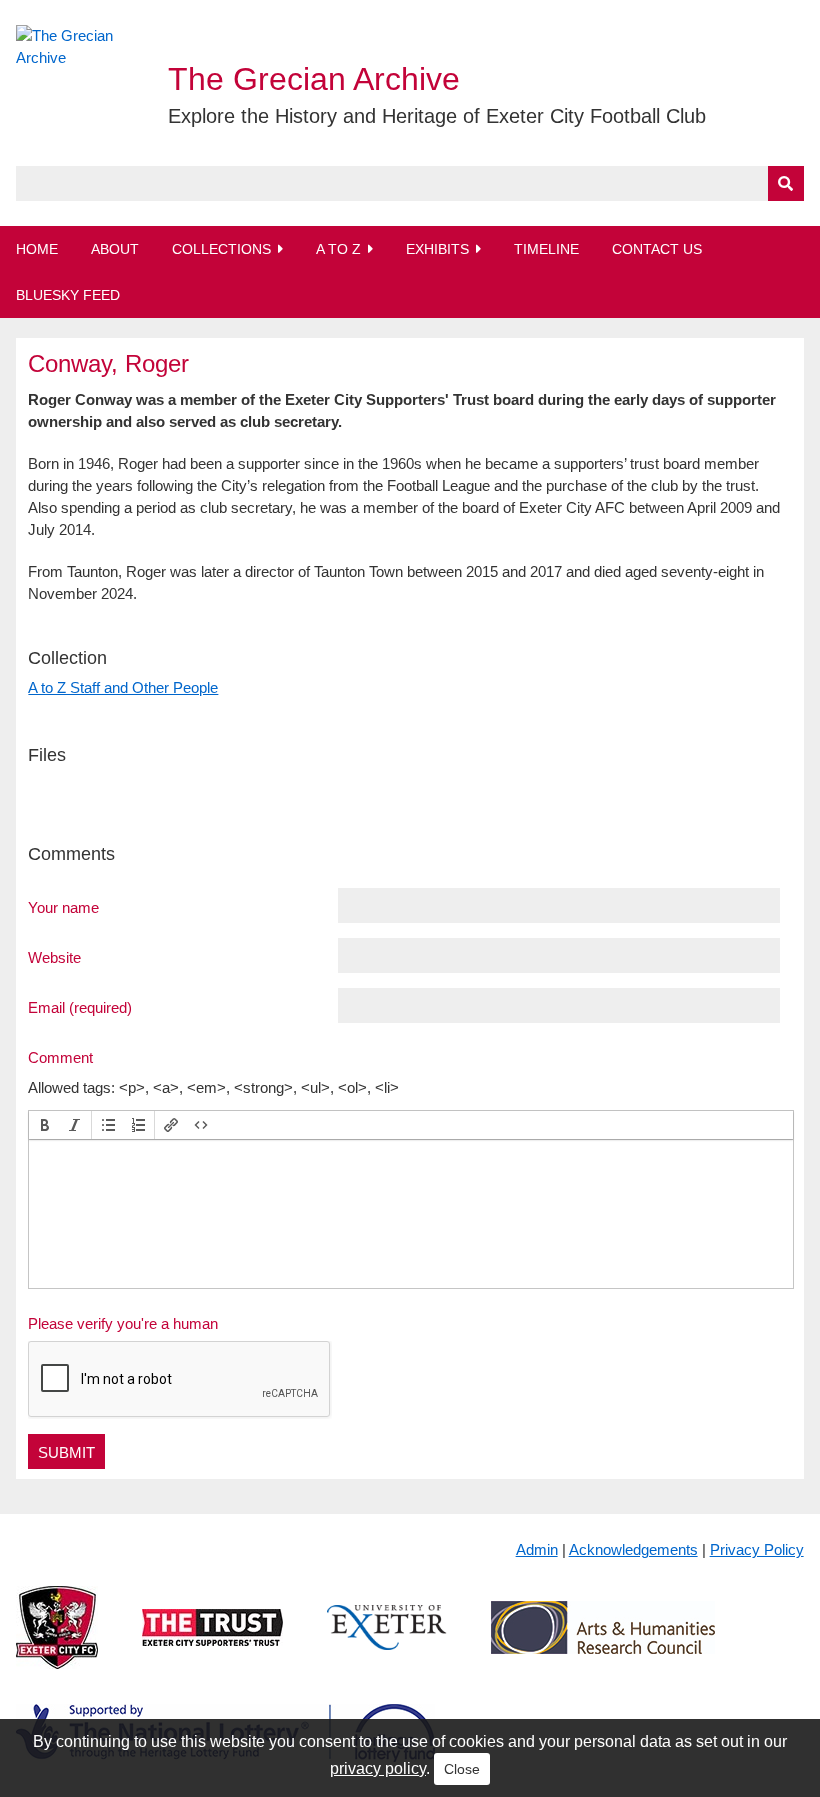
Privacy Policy (757, 1549)
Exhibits (437, 249)
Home (37, 249)
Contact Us (657, 249)
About (115, 249)
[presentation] (45, 1125)
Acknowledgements (633, 1549)
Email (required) (80, 1007)
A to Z (338, 249)
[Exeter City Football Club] (57, 1643)
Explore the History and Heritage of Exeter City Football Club (437, 116)
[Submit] (786, 183)
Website (54, 957)
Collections (221, 249)
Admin (537, 1549)
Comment (60, 1057)
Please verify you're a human (123, 1323)
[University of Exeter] (387, 1643)
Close (462, 1769)
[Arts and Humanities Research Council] (603, 1643)
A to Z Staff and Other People (123, 687)
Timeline (546, 249)
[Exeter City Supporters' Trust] (212, 1643)
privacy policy (378, 1768)
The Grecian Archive (314, 79)
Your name (63, 907)
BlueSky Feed (68, 295)
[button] (45, 1125)
